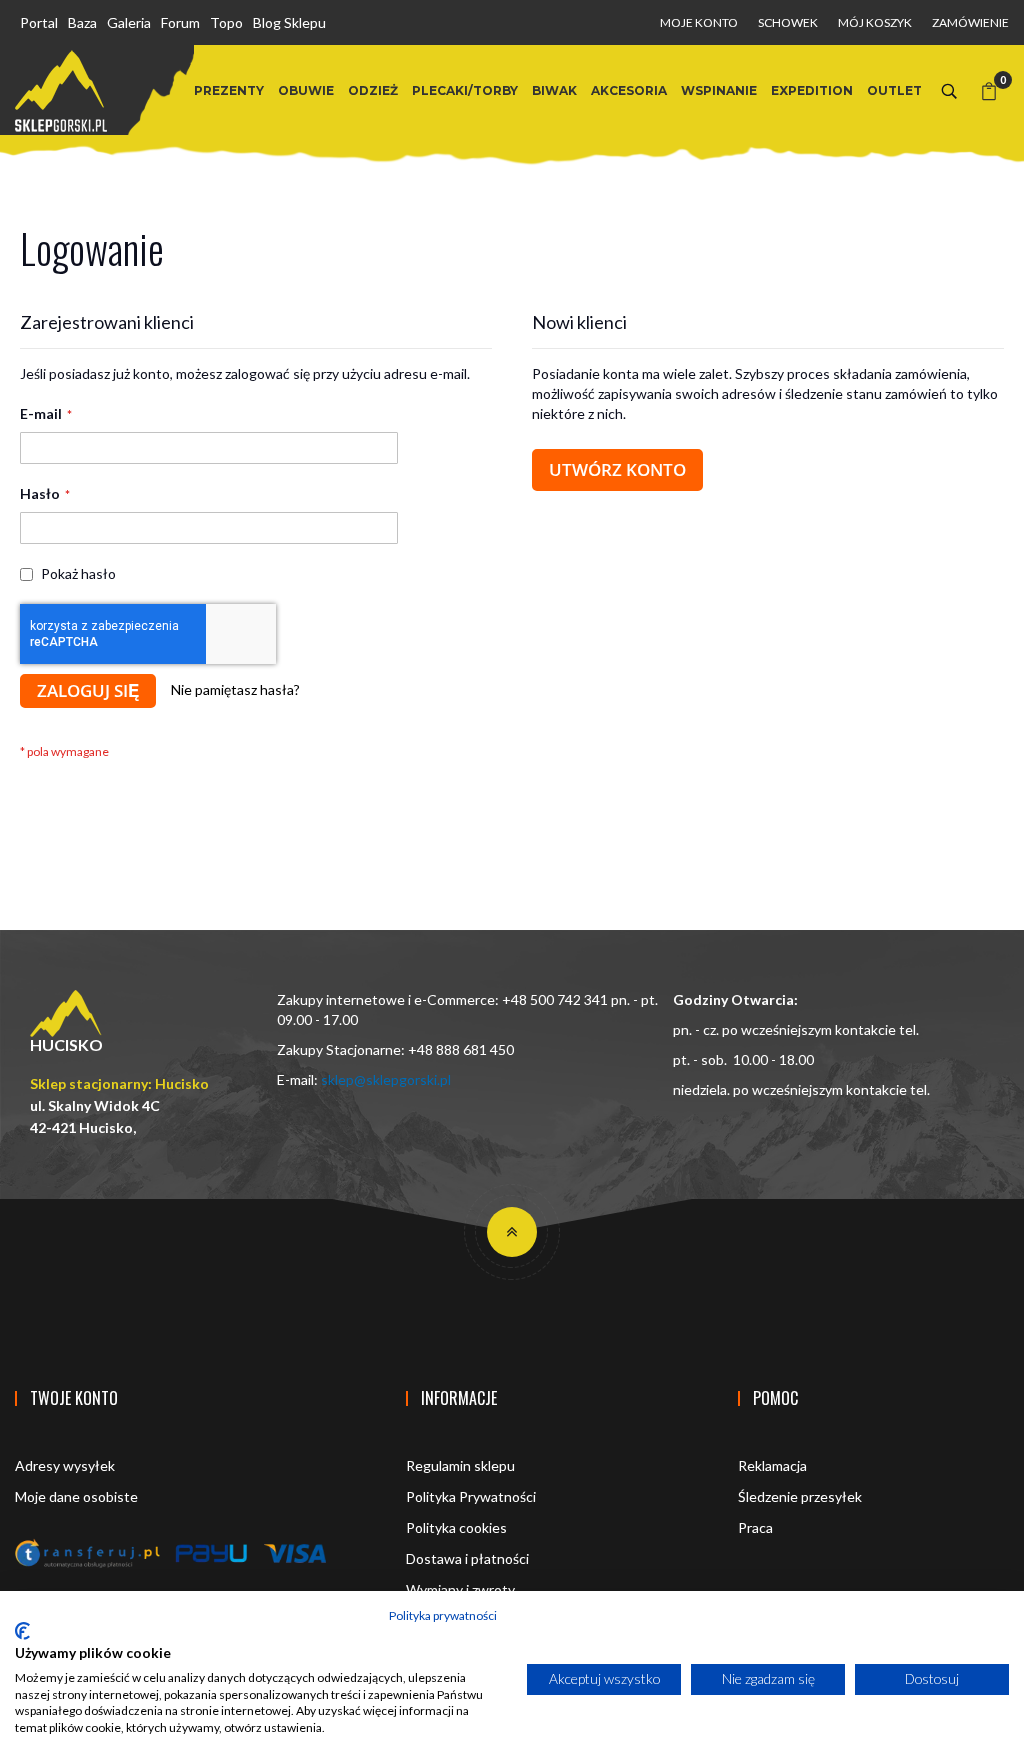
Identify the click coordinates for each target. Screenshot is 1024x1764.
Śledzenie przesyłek (800, 1496)
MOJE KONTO (699, 22)
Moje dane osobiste (76, 1496)
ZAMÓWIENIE (970, 22)
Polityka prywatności (443, 1615)
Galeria (129, 22)
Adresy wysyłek (65, 1465)
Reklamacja (772, 1465)
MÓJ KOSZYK (875, 22)
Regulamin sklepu (460, 1465)
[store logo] (61, 91)
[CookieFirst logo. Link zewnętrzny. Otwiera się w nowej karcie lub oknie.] (22, 1631)
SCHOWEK (788, 22)
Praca (755, 1527)
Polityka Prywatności (471, 1496)
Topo (226, 22)
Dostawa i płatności (467, 1558)
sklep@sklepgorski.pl (386, 1079)
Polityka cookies (456, 1527)
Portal (39, 22)
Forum (180, 22)
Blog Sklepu (289, 22)
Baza (82, 22)
